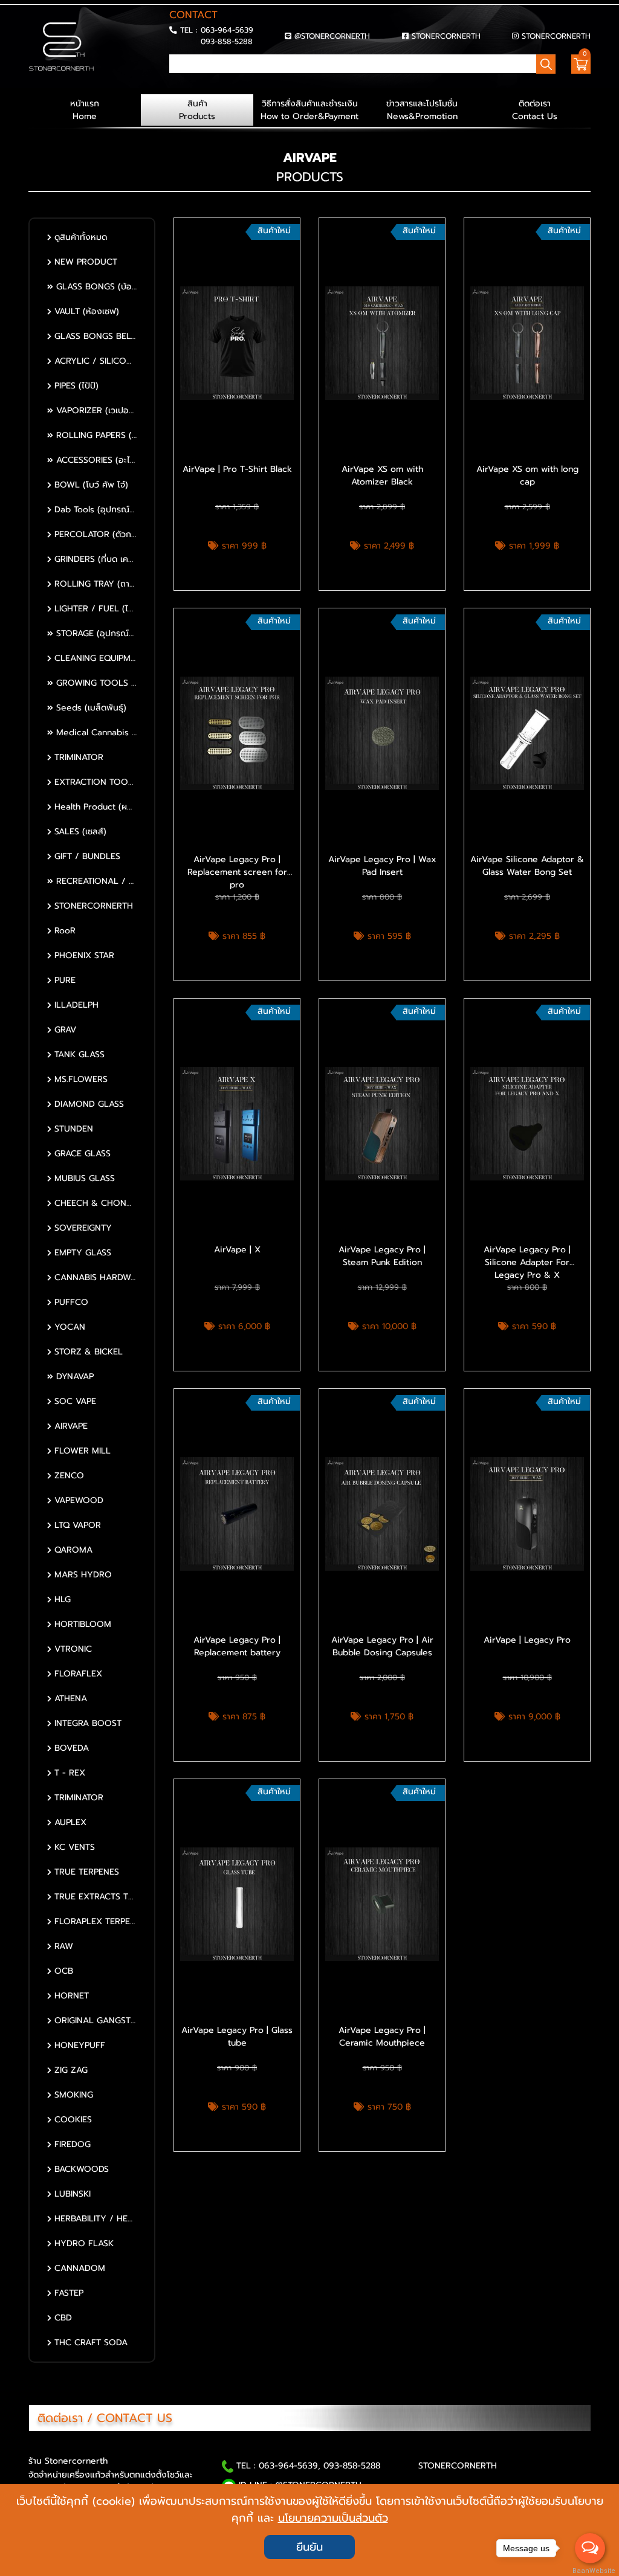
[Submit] (173, 82)
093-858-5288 (227, 41)
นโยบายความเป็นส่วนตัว (333, 2518)
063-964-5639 (227, 30)
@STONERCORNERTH (332, 36)
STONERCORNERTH (446, 36)
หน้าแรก (85, 110)
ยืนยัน (309, 2547)
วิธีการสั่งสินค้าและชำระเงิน (309, 110)
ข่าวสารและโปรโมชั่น (422, 110)
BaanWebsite (591, 2571)
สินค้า (197, 110)
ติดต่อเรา (535, 110)
